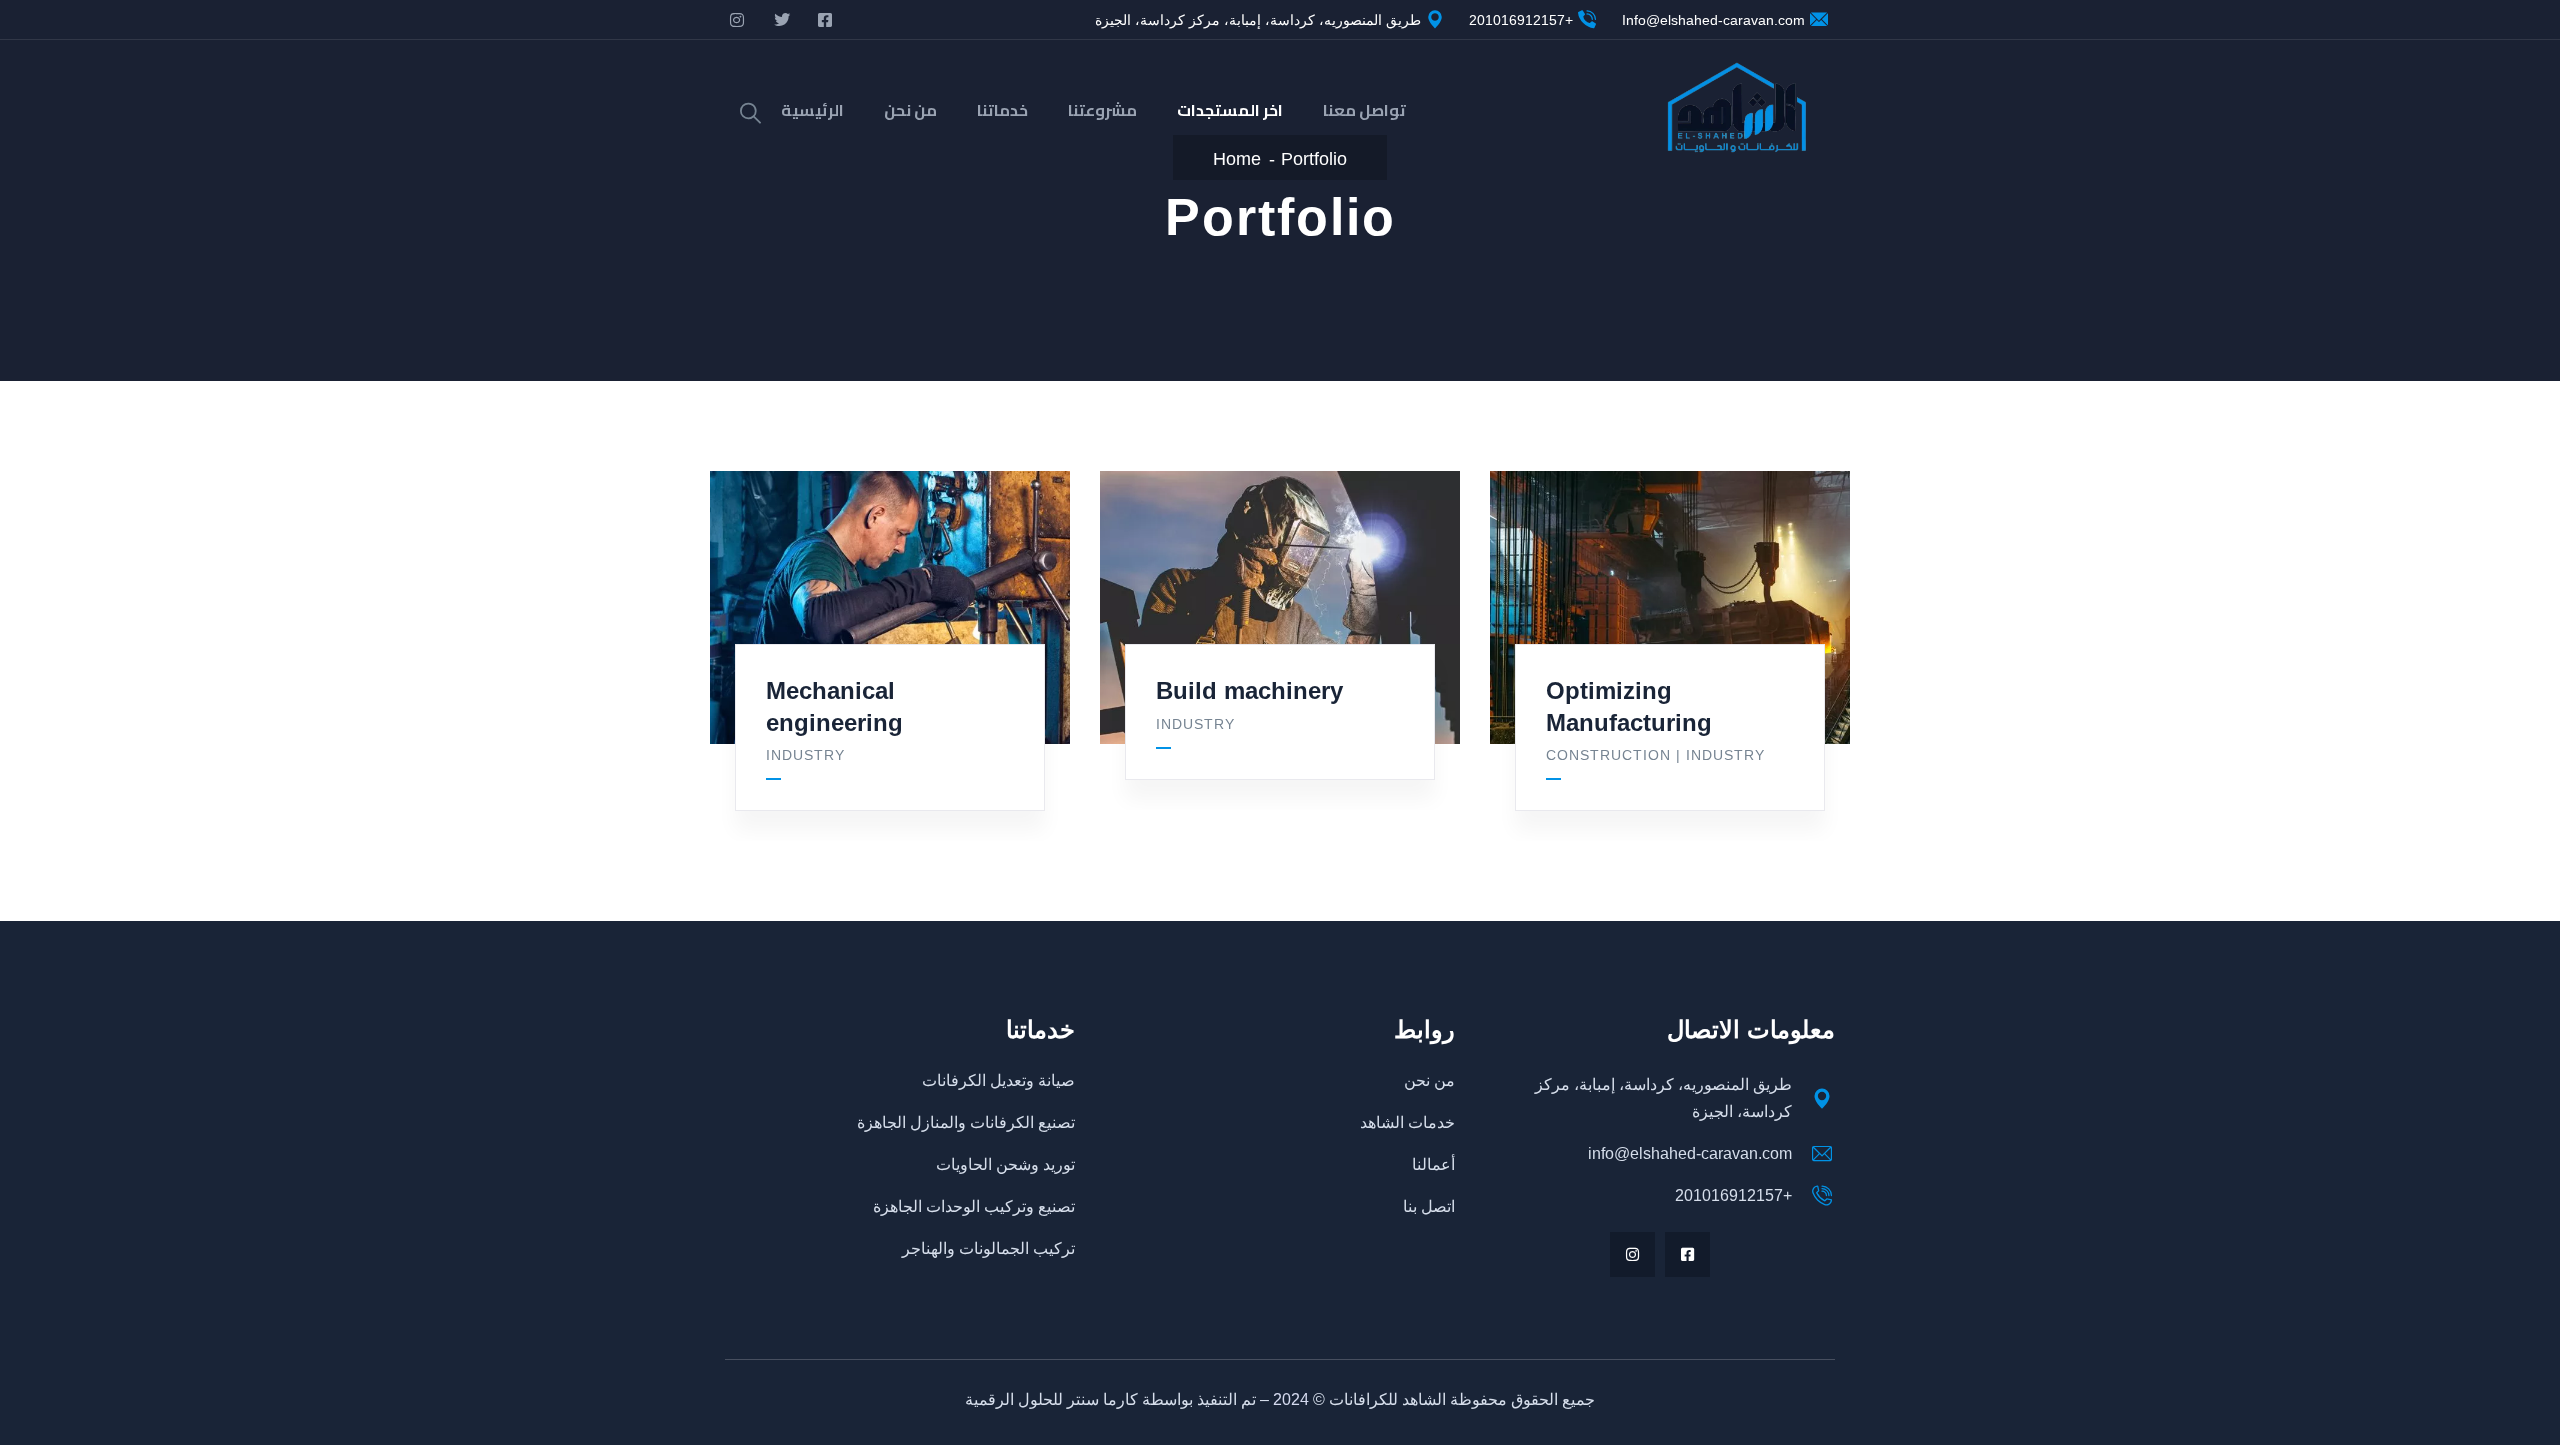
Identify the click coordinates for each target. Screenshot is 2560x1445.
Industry (805, 755)
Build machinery (1249, 690)
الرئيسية (812, 110)
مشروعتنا (1102, 110)
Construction (1608, 755)
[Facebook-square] (1687, 1254)
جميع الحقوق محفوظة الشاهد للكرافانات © (1452, 1399)
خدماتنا (1002, 110)
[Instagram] (1632, 1254)
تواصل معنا (1364, 110)
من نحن (910, 110)
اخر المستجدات (1230, 110)
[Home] (1736, 110)
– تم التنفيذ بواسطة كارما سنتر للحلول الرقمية (1119, 1399)
